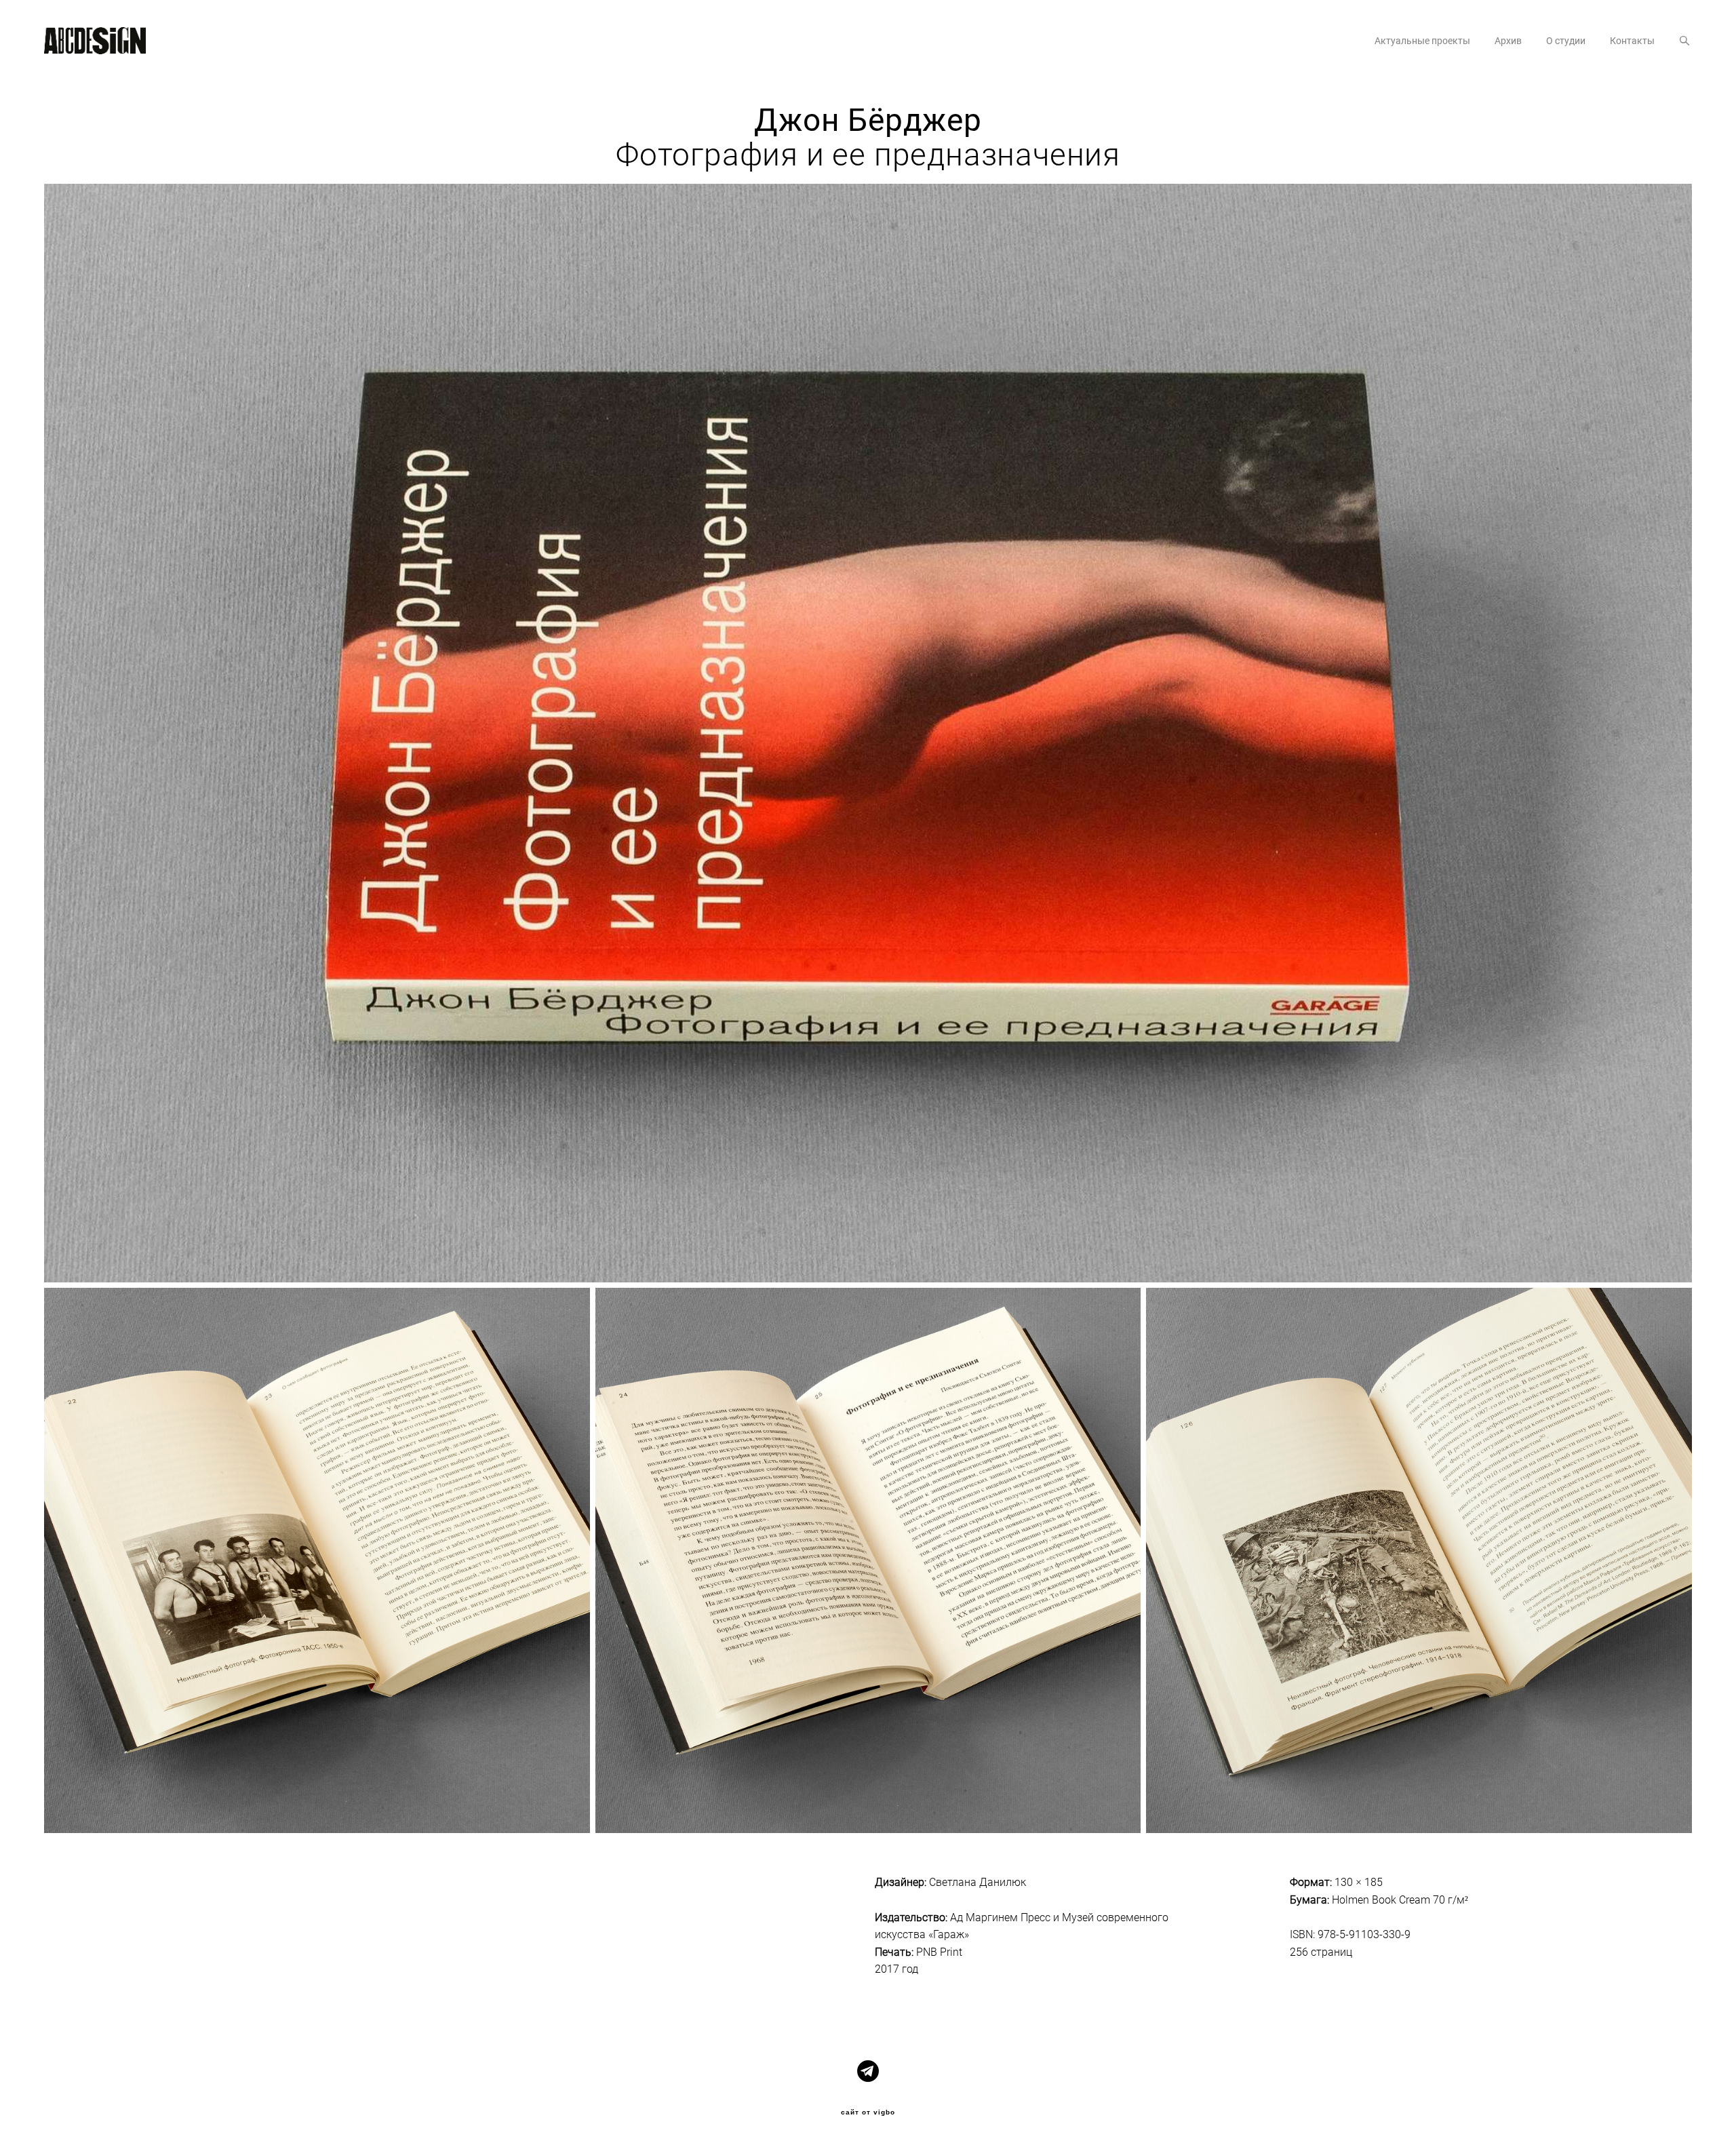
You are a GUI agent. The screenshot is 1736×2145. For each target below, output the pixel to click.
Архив (1508, 41)
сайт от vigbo (868, 2112)
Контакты (1632, 41)
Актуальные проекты (1422, 41)
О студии (1566, 41)
